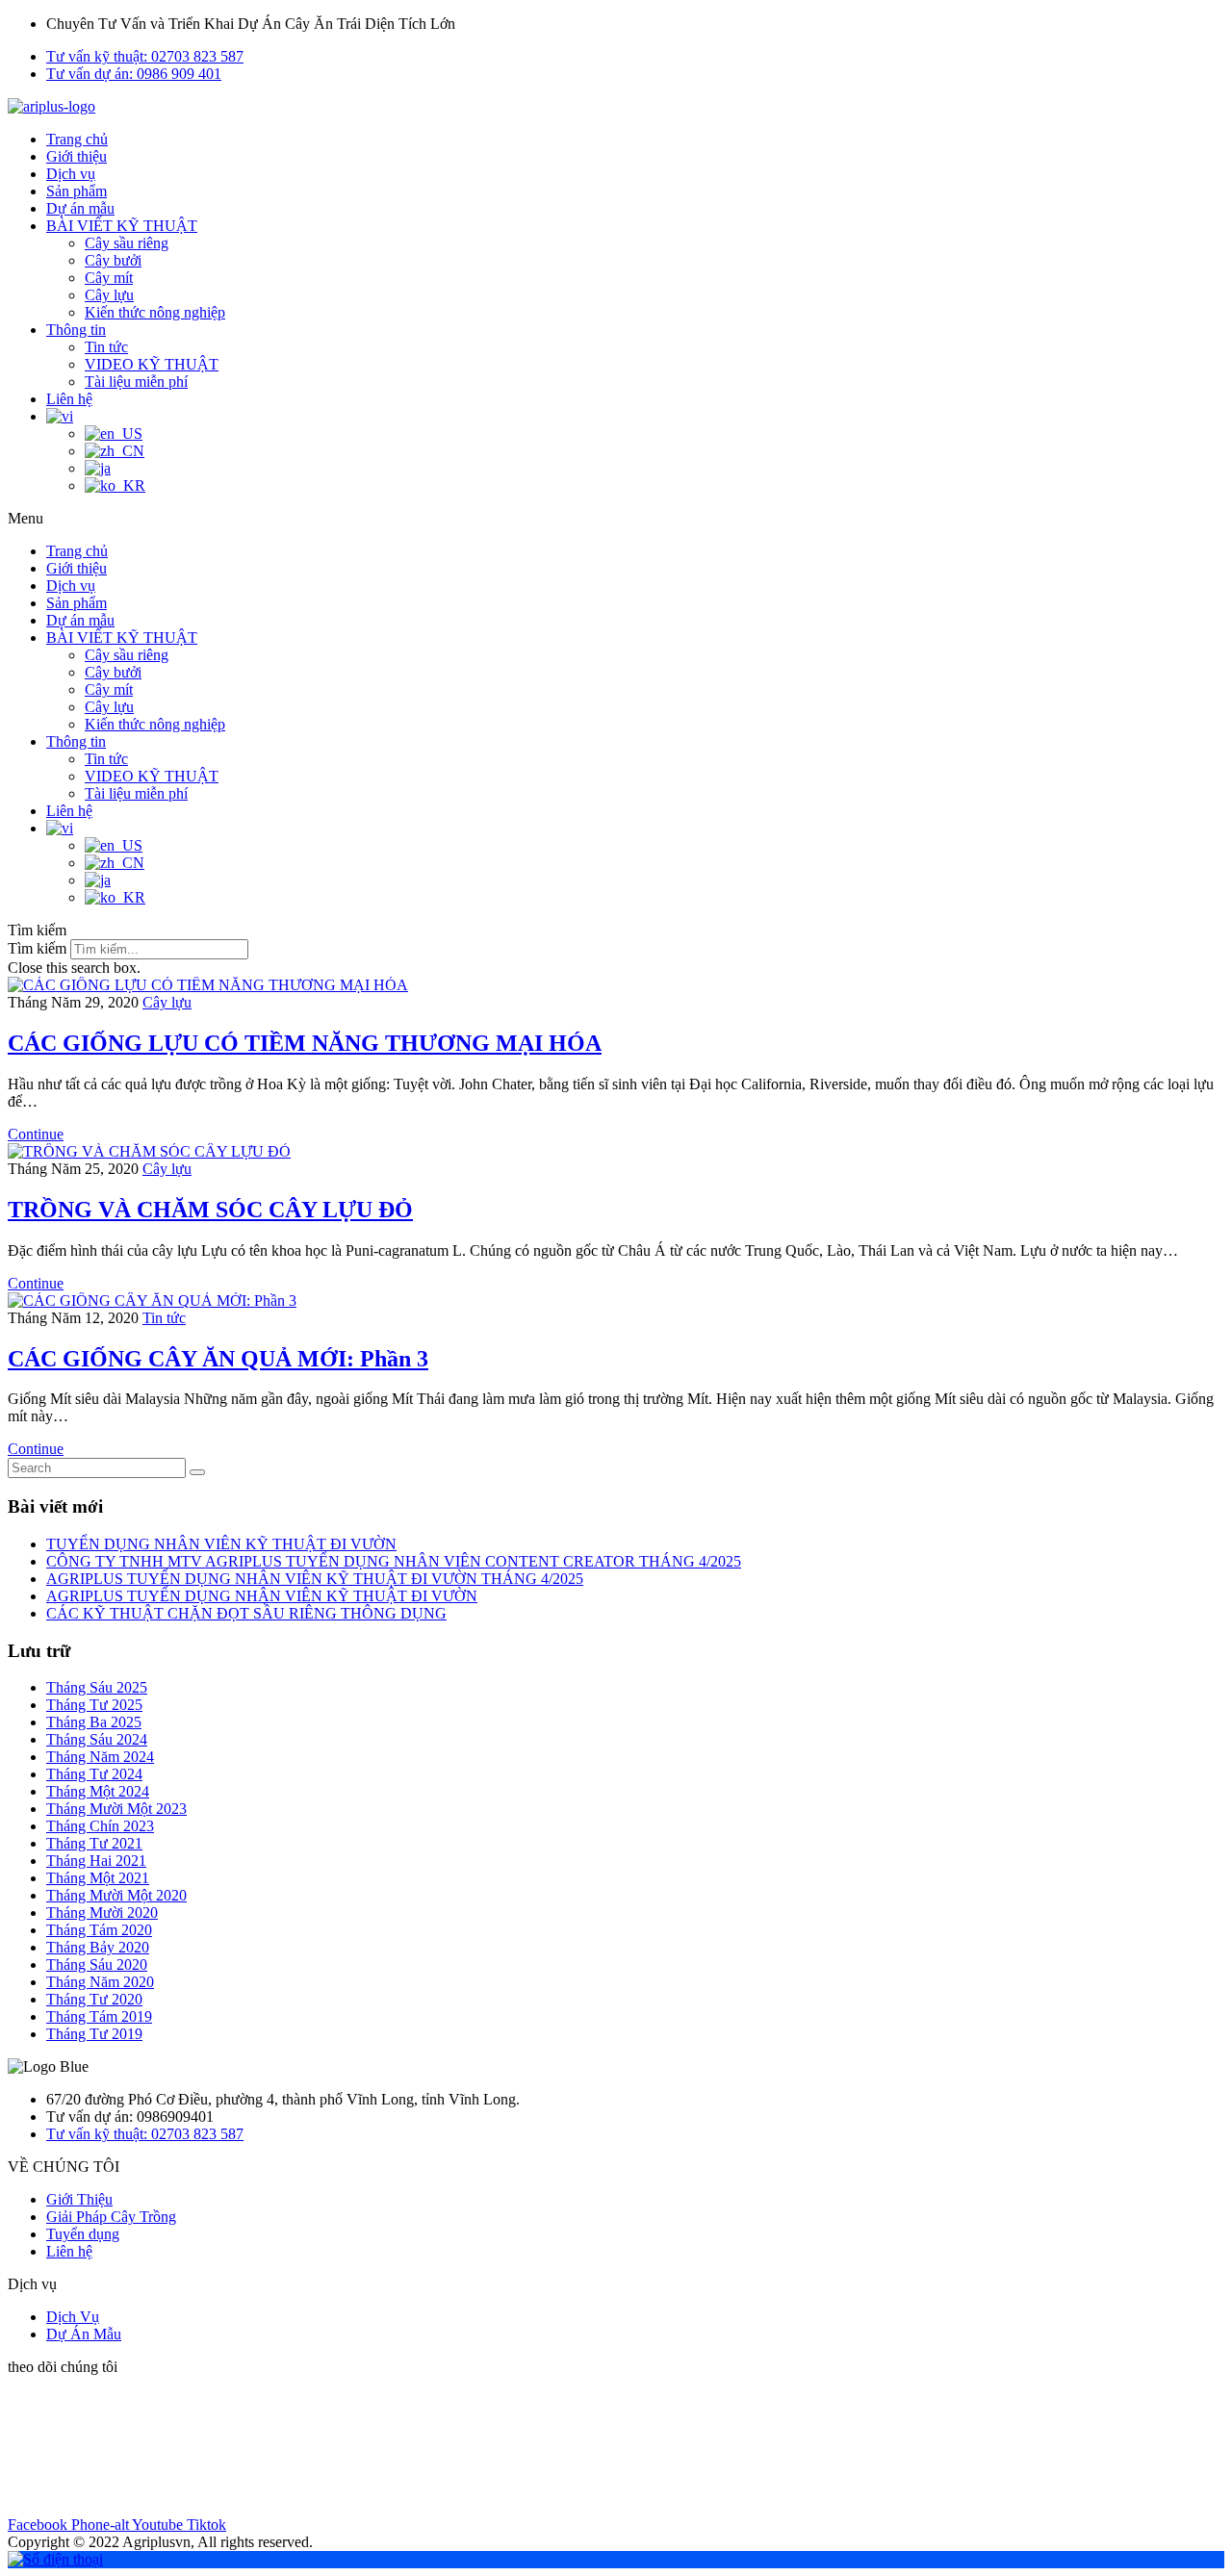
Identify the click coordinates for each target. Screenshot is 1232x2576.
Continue (36, 1134)
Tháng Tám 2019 (99, 2016)
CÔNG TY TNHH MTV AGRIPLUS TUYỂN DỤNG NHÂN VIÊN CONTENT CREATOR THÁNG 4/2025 (394, 1561)
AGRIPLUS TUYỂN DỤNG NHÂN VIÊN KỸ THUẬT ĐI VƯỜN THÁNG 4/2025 (315, 1579)
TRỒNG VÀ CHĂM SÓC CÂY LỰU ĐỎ (210, 1210)
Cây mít (109, 278)
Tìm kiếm (37, 948)
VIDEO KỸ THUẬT (152, 364)
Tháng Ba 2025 (94, 1722)
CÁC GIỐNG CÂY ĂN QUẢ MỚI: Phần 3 (218, 1359)
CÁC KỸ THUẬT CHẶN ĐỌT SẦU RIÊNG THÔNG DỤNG (246, 1613)
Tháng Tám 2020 (99, 1930)
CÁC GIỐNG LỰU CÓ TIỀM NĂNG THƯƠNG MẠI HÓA (305, 1043)
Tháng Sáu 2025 (97, 1687)
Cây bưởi (113, 260)
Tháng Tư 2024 (94, 1774)
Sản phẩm (77, 191)
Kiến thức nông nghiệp (155, 312)
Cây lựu (109, 295)
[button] (616, 519)
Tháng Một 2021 (98, 1878)
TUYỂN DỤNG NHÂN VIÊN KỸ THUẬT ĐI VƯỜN (221, 1544)
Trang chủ (77, 139)
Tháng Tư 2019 (94, 2034)
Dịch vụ (71, 174)
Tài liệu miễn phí (136, 382)
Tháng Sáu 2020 (97, 1964)
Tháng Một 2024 (98, 1791)
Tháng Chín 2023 (100, 1826)
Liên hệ (69, 399)
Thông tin (76, 330)
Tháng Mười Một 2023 (116, 1809)
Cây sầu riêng (127, 243)
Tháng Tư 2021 (94, 1843)
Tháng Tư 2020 (94, 1999)
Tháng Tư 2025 (94, 1705)
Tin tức (106, 347)
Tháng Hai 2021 (96, 1861)
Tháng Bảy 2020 (98, 1947)
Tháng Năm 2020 (100, 1982)
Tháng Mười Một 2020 (116, 1895)
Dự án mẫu (80, 208)
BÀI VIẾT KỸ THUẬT (122, 226)
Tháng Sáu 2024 (97, 1739)
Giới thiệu (77, 156)
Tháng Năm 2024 (100, 1757)
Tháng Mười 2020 (102, 1913)
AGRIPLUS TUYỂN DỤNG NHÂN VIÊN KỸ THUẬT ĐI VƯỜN (262, 1596)
